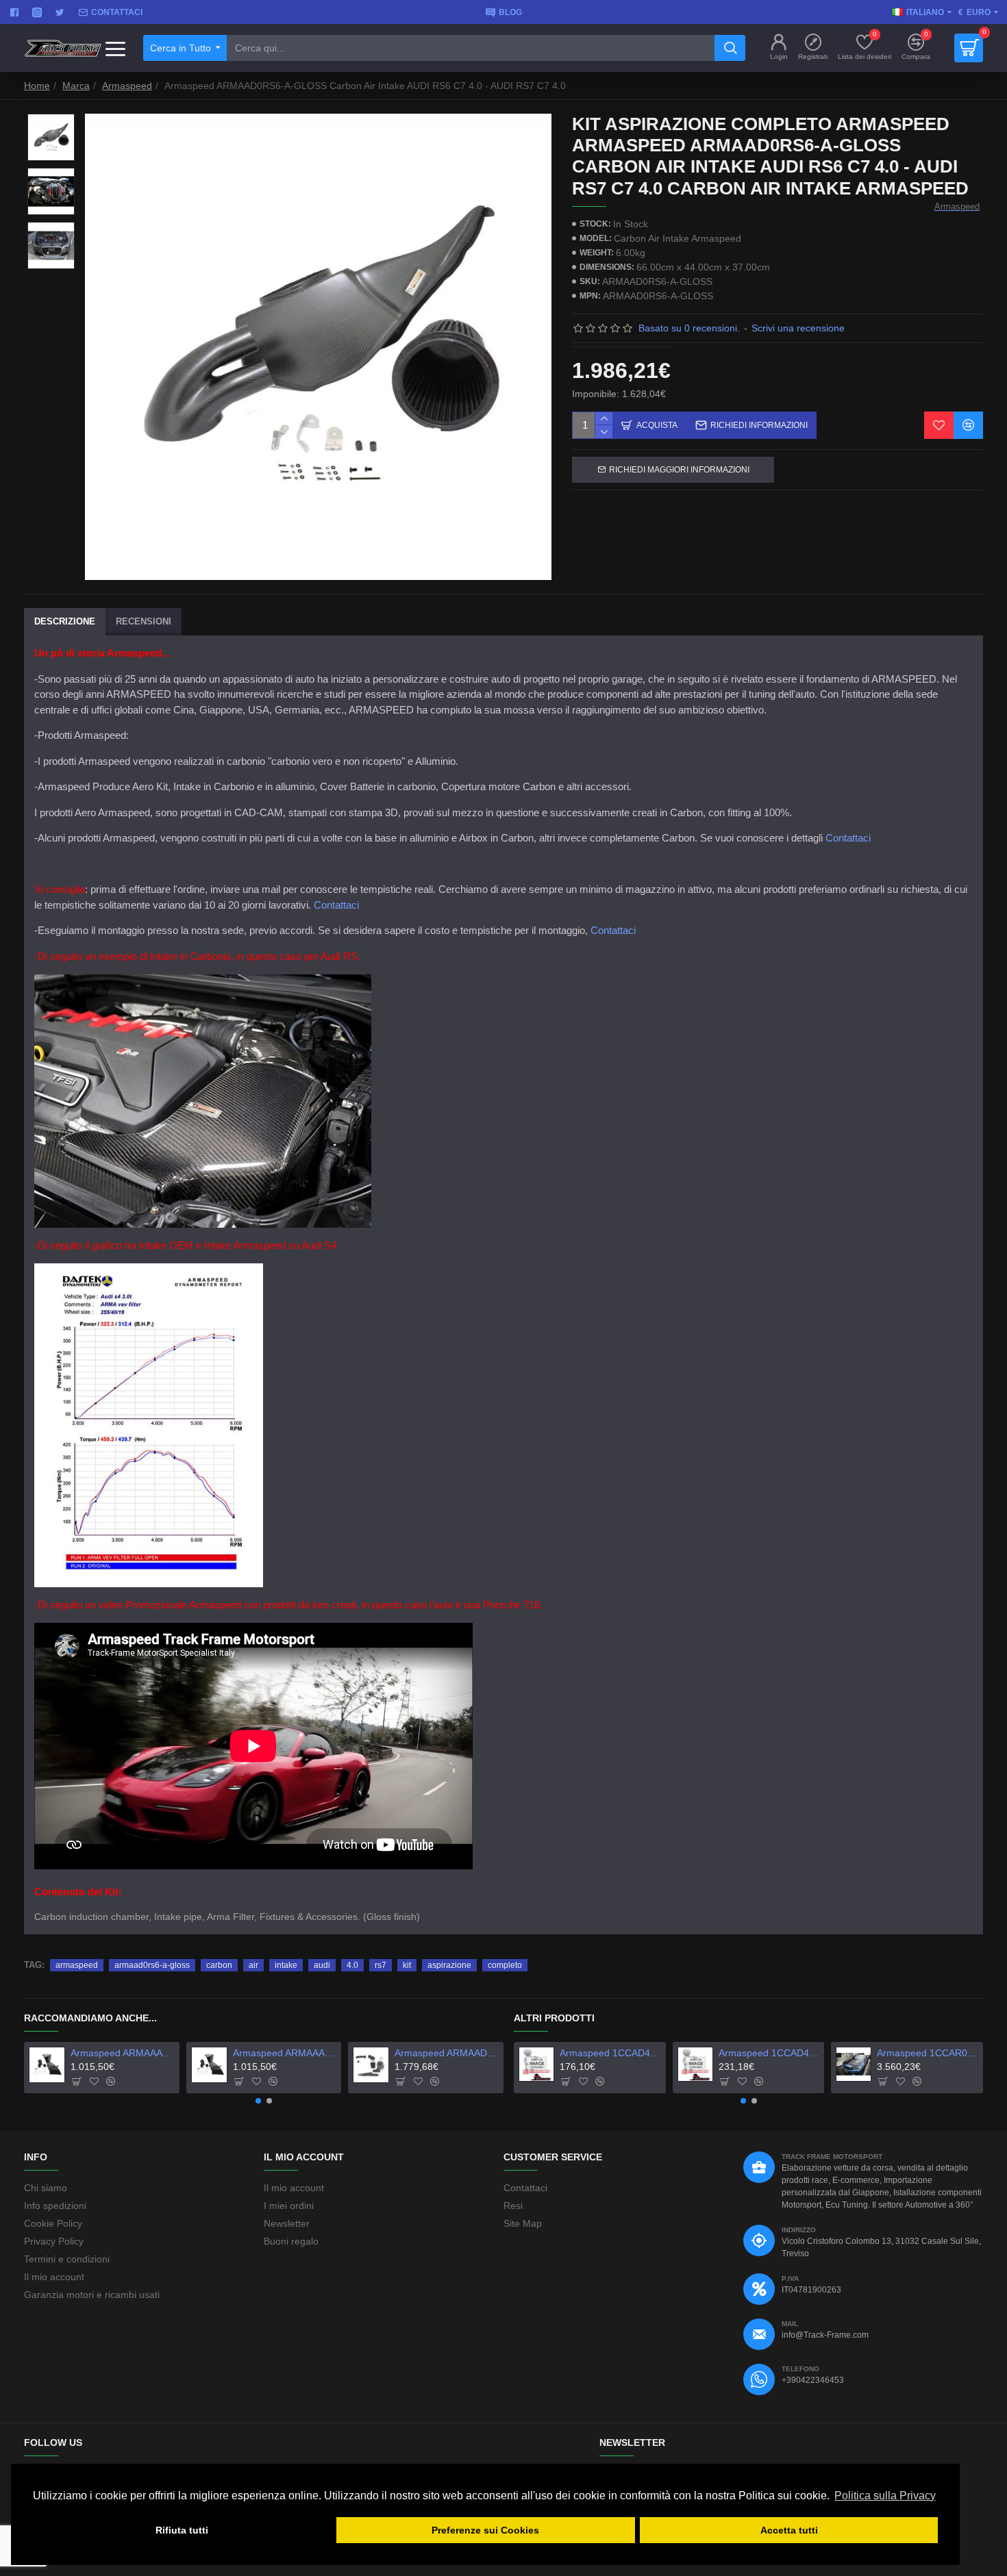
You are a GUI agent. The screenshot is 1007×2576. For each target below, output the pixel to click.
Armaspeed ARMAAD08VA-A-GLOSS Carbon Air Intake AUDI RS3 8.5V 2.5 (446, 2053)
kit (407, 1965)
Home (37, 86)
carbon (219, 1965)
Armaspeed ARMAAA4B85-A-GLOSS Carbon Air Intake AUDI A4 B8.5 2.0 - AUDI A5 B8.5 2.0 (122, 2053)
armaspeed (77, 1965)
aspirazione (449, 1965)
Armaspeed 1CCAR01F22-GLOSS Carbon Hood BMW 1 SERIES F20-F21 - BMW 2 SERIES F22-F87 (928, 2053)
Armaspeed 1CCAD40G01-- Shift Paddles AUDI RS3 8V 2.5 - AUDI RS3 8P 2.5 (610, 2053)
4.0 (352, 1965)
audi (322, 1965)
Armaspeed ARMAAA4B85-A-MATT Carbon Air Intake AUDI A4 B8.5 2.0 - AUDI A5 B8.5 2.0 (285, 2053)
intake (286, 1965)
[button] (258, 2101)
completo (505, 1965)
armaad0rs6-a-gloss (152, 1965)
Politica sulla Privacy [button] (885, 2496)
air (253, 1965)
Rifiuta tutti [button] (182, 2530)
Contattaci (848, 838)
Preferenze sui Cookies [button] (485, 2530)
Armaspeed (127, 86)
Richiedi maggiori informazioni (679, 470)
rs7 (381, 1965)
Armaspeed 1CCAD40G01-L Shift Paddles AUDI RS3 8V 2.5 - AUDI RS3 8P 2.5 (769, 2053)
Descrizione (65, 621)
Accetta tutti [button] (789, 2530)
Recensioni (144, 621)
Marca (76, 86)
